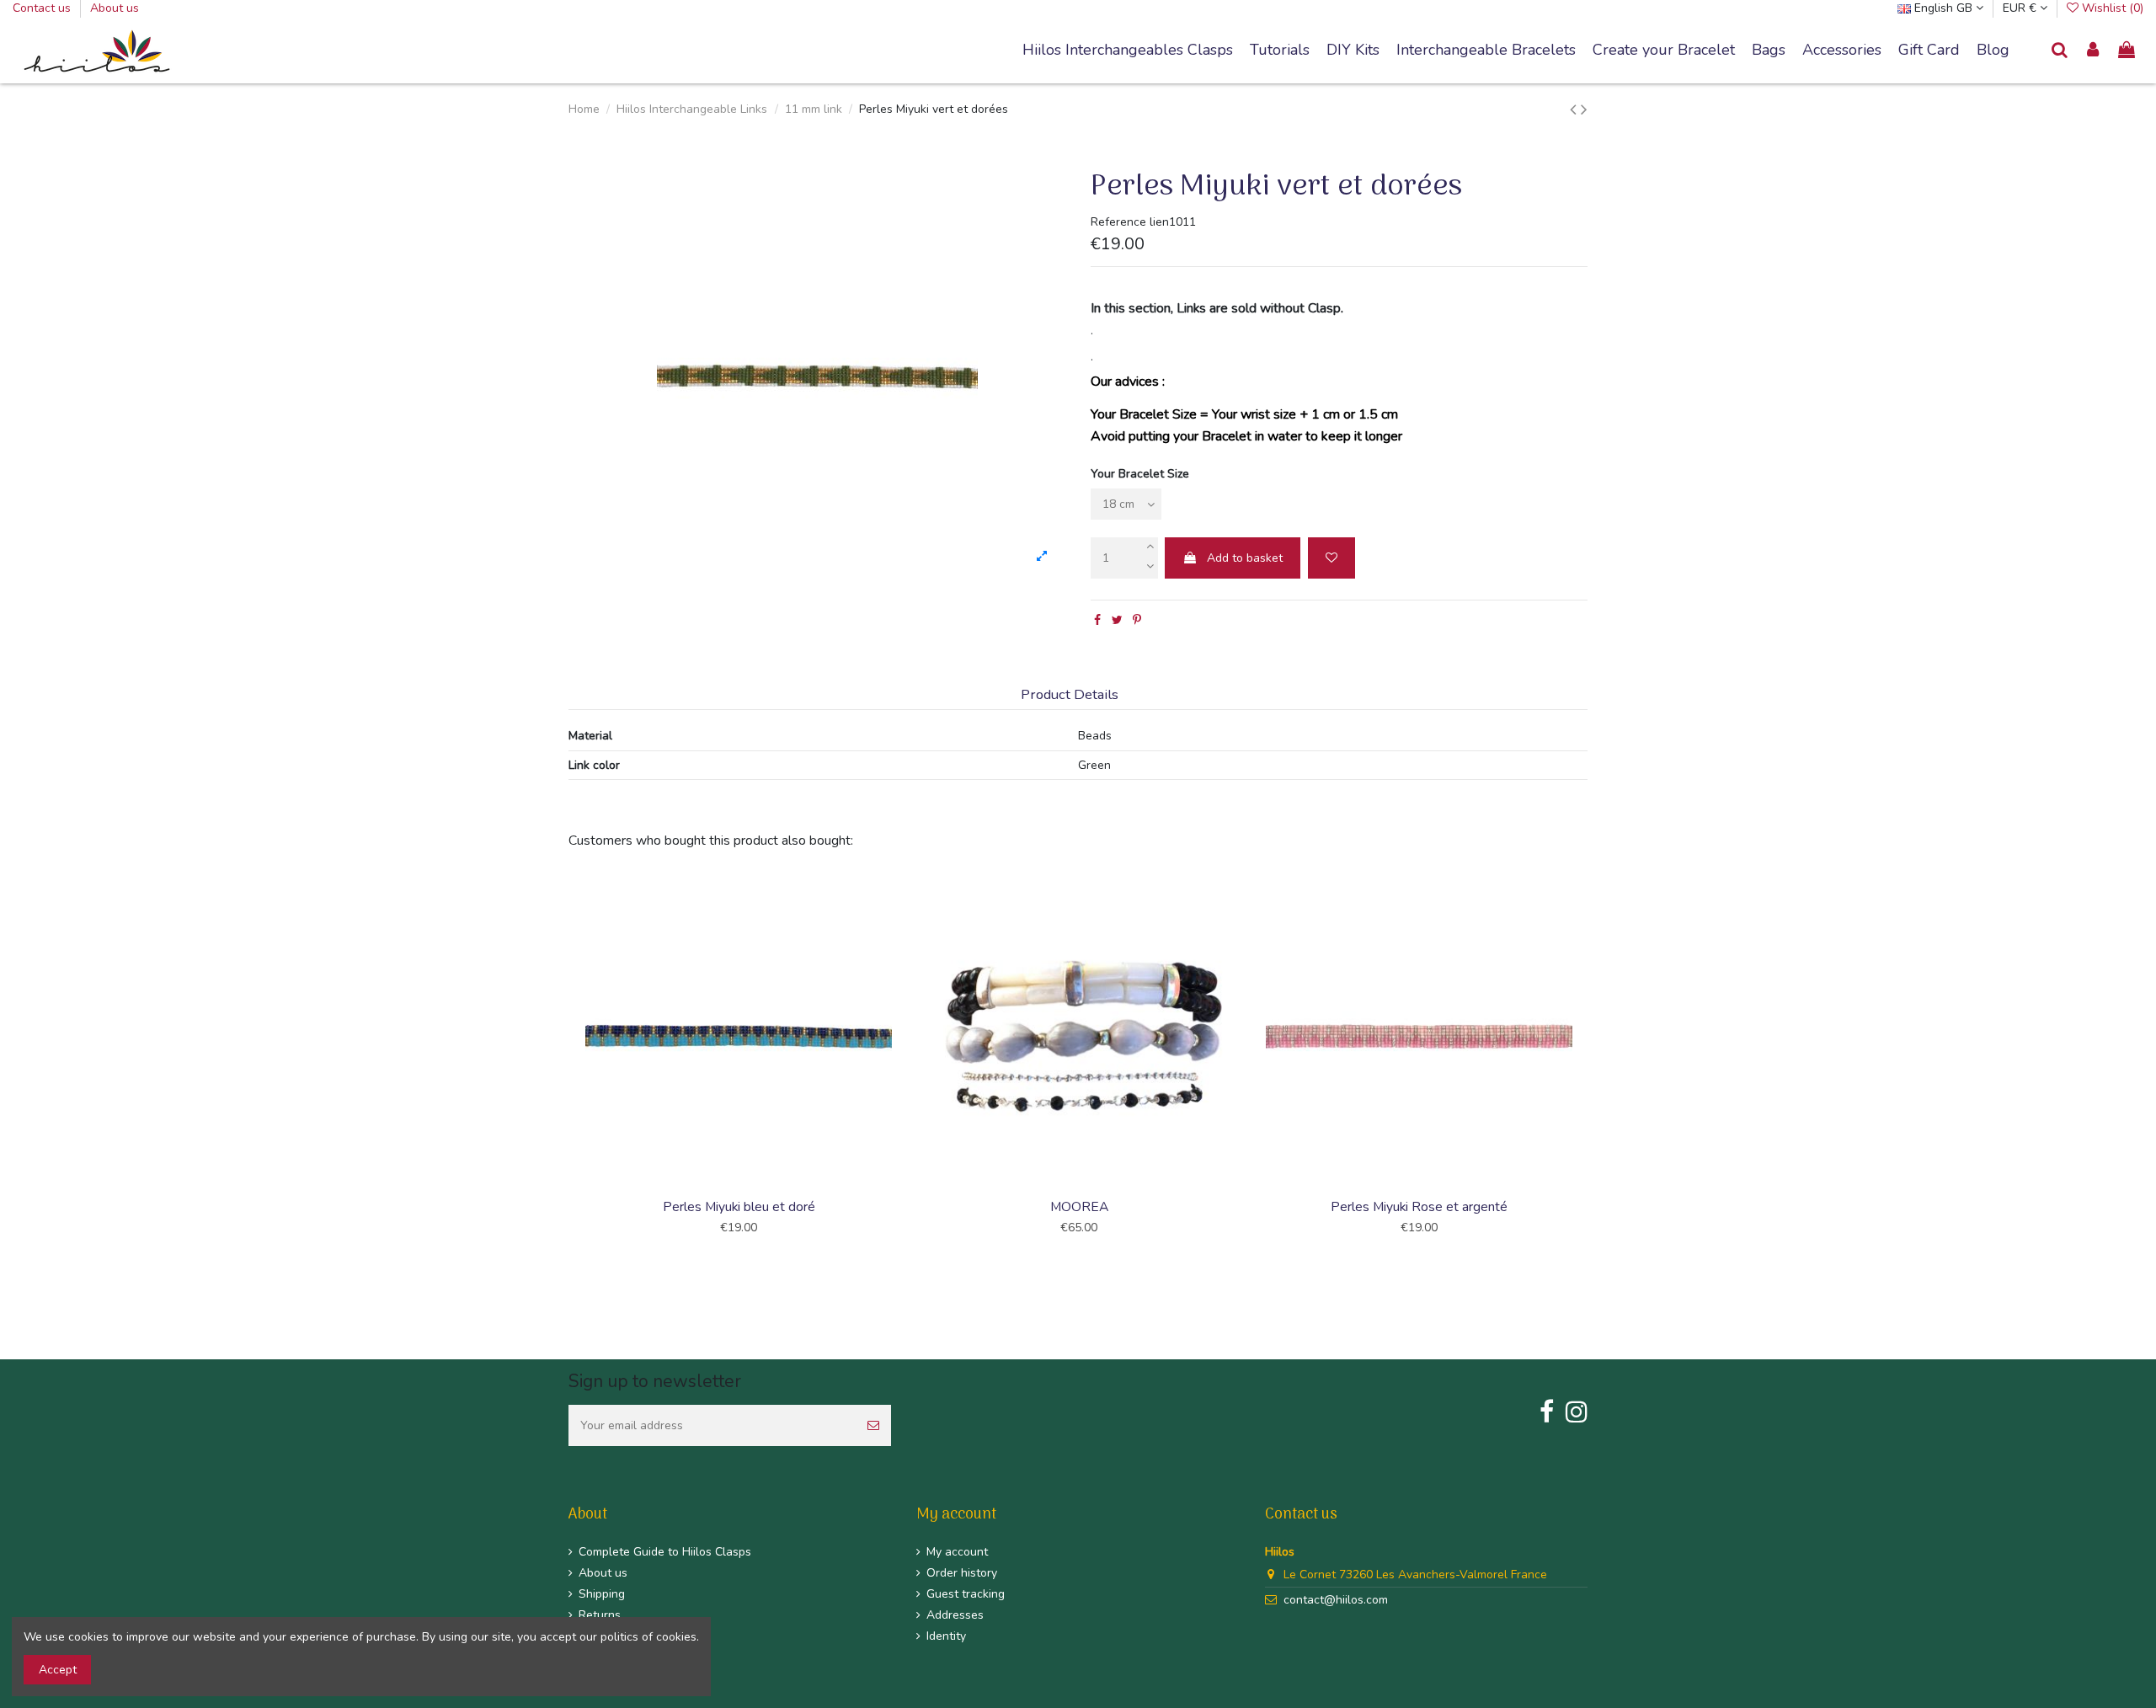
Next (1590, 1070)
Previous (566, 1070)
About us (115, 8)
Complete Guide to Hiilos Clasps (665, 1552)
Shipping (602, 1594)
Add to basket (1245, 558)
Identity (946, 1636)
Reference (1118, 222)
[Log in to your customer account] (2094, 51)
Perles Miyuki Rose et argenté (1419, 1207)
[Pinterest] (1137, 620)
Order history (962, 1573)
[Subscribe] (873, 1425)
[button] (1486, 51)
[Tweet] (1117, 620)
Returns (600, 1615)
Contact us (43, 8)
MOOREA (1079, 1207)
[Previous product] (1575, 109)
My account (957, 1552)
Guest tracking (966, 1594)
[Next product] (1584, 109)
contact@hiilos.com (1336, 1600)
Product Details (1070, 695)
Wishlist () (2111, 8)
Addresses (955, 1615)
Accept (58, 1670)
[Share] (1097, 620)
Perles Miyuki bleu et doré (739, 1207)
